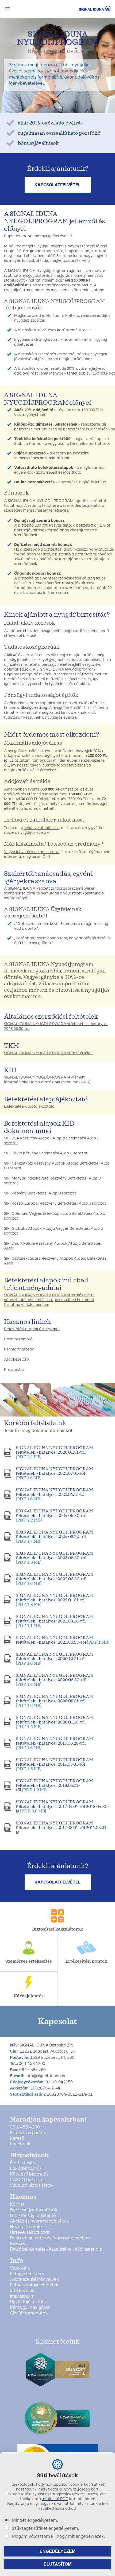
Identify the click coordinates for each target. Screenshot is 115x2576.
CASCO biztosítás (28, 2180)
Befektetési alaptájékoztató (29, 1106)
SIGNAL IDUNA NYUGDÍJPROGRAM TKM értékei (48, 1053)
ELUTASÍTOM (57, 2564)
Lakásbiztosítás (26, 2169)
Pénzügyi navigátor (30, 2307)
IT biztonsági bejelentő (33, 2216)
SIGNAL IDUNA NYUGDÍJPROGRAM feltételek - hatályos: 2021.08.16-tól (54, 1621)
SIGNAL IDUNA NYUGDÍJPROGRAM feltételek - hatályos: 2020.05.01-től (54, 1701)
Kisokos (18, 2244)
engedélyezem (57, 2551)
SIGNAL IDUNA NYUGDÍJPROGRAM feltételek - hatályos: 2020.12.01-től (54, 1659)
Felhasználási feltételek (34, 2285)
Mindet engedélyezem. (35, 2520)
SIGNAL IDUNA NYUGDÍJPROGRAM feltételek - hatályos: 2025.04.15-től (54, 1494)
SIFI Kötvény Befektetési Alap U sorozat (40, 1193)
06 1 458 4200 (25, 2127)
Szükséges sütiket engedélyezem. (45, 2528)
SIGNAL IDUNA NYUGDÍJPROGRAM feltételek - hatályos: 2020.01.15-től (54, 1722)
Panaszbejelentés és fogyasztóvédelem (50, 2238)
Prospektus (14, 1370)
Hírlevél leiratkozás (30, 2232)
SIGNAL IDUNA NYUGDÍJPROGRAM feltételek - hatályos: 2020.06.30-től (54, 1680)
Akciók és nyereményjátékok (39, 2221)
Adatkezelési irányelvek (34, 2279)
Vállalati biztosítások (31, 2185)
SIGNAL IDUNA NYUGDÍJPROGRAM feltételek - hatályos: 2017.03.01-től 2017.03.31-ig (62, 1828)
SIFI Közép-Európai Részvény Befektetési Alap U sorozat (55, 1203)
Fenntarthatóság (19, 1349)
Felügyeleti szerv (27, 2274)
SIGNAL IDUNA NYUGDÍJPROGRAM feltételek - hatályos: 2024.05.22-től (54, 1537)
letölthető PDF (55, 2499)
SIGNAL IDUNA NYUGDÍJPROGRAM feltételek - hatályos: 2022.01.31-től (54, 1600)
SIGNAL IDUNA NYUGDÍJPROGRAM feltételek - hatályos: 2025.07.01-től (54, 1473)
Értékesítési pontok (29, 2133)
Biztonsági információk (34, 2210)
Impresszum (22, 2296)
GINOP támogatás (28, 2313)
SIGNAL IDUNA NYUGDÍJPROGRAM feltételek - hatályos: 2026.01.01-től (54, 1452)
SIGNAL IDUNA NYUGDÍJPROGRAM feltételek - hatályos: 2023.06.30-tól (54, 1558)
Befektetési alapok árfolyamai (32, 1329)
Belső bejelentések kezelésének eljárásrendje (56, 2249)
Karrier (17, 2204)
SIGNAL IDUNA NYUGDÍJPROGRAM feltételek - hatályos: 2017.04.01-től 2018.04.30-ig (62, 1806)
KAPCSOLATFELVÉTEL (57, 185)
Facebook (20, 2144)
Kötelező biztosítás (29, 2174)
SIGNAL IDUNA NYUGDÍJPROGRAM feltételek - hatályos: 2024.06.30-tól (54, 1515)
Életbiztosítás (24, 2163)
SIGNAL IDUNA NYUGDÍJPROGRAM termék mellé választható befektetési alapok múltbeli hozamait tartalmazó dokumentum (49, 1300)
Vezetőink (20, 2268)
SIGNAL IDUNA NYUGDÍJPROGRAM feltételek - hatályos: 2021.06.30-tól (62, 1640)
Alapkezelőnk (17, 1359)
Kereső (17, 2138)
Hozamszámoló (18, 1339)
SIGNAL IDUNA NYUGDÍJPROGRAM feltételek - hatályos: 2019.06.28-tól (54, 1743)
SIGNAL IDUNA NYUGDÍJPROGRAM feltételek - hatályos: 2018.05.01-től (54, 1785)
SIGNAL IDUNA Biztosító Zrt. (87, 8)
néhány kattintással (41, 828)
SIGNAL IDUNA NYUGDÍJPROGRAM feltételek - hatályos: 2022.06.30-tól (54, 1579)
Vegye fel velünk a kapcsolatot (32, 852)
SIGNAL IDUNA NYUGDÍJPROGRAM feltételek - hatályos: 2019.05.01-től (54, 1764)
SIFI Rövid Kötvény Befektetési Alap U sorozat (46, 1153)
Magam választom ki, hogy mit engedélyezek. (58, 2536)
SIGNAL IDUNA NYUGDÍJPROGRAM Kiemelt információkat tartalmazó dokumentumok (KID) (47, 1080)
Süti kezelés (22, 2291)
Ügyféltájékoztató (28, 2302)
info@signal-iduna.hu (46, 2076)
